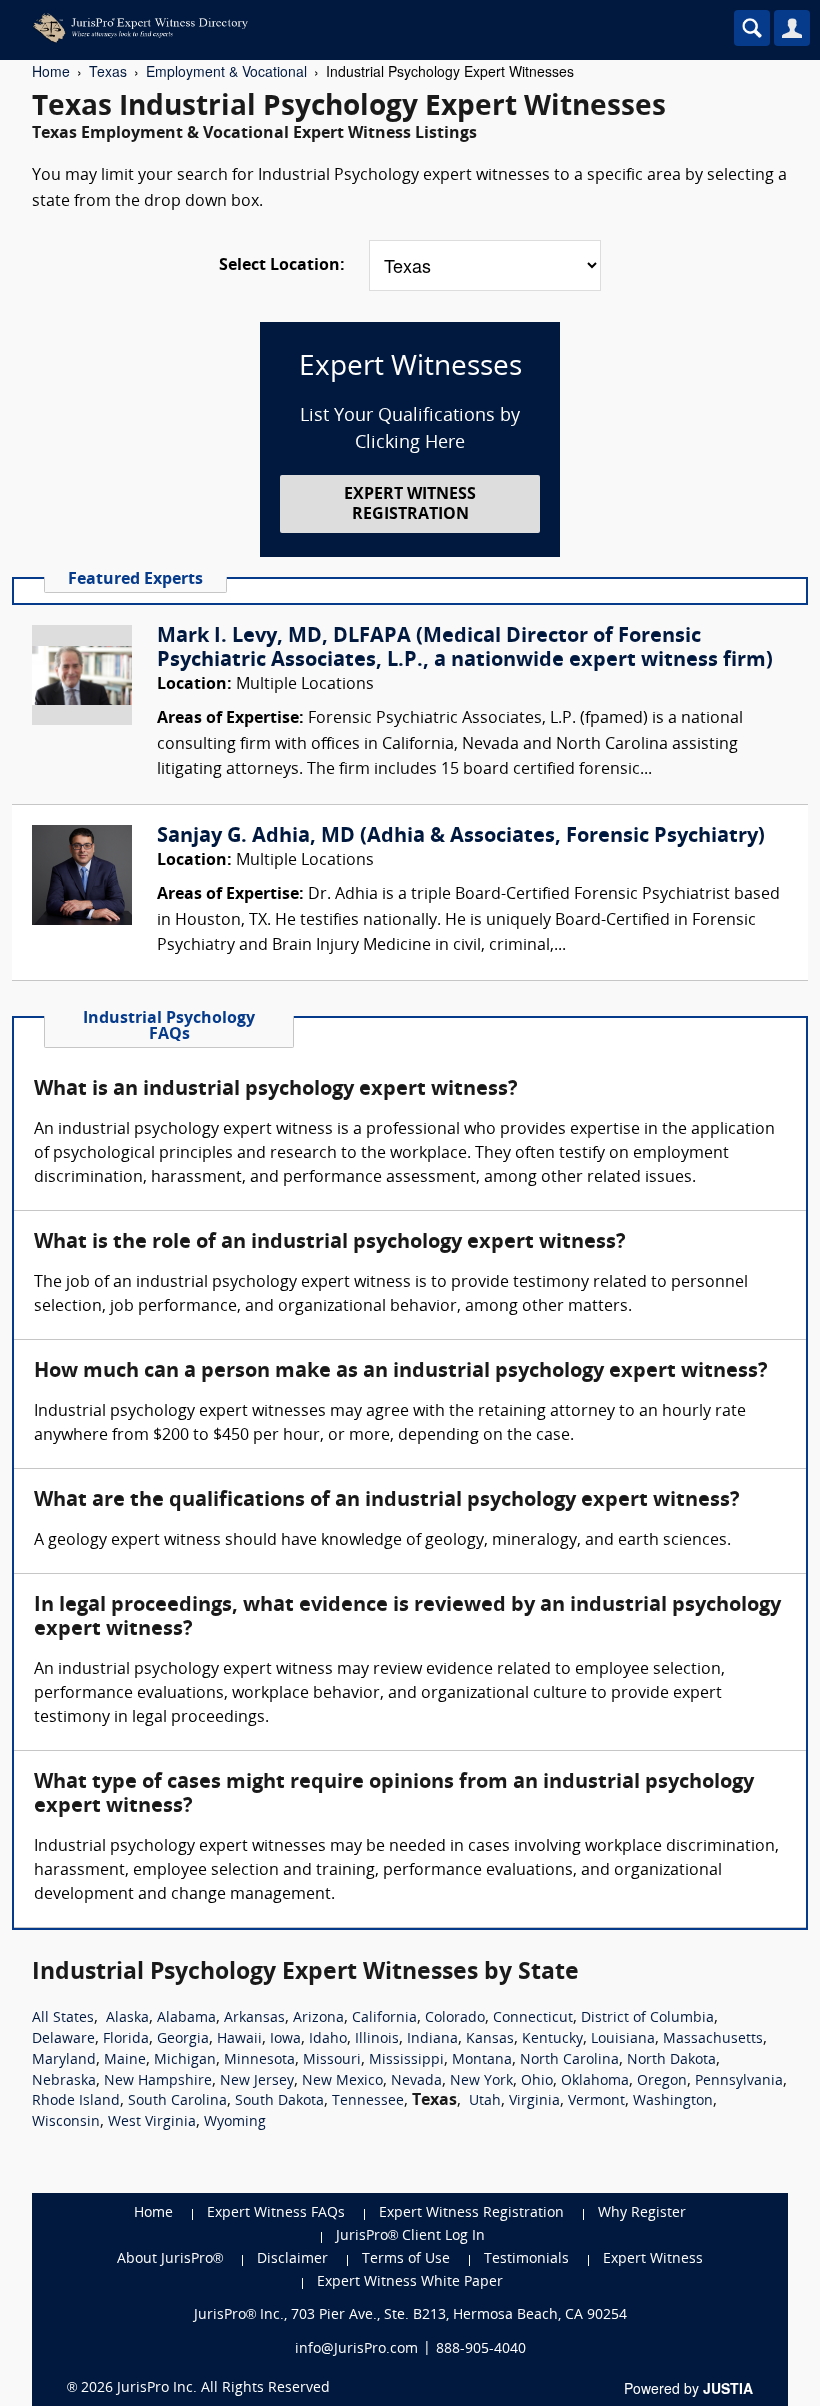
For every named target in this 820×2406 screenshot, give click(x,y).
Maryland (64, 2060)
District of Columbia (647, 2018)
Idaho (328, 2039)
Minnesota (259, 2060)
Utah (485, 2101)
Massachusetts (713, 2039)
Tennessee (368, 2101)
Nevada (416, 2081)
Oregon (662, 2081)
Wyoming (235, 2122)
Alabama (186, 2018)
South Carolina (177, 2101)
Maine (125, 2060)
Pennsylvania (739, 2081)
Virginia (534, 2101)
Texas (108, 71)
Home (51, 71)
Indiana (432, 2039)
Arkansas (254, 2018)
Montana (482, 2060)
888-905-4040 (481, 2349)
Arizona (318, 2018)
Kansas (490, 2039)
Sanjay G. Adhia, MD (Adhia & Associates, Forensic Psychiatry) (461, 837)
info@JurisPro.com (356, 2349)
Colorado (455, 2018)
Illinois (377, 2039)
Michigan (185, 2060)
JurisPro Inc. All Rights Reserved (223, 2388)
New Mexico (342, 2081)
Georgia (183, 2039)
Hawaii (239, 2039)
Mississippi (406, 2060)
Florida (126, 2039)
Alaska (127, 2018)
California (384, 2018)
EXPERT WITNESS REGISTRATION (410, 504)
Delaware (63, 2039)
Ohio (537, 2081)
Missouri (332, 2060)
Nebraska (64, 2081)
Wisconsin (66, 2122)
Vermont (596, 2101)
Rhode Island (76, 2101)
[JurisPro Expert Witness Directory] (325, 28)
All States (63, 2018)
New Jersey (257, 2081)
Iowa (285, 2039)
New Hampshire (158, 2081)
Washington (673, 2101)
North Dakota (671, 2060)
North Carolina (569, 2060)
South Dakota (279, 2101)
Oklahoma (595, 2081)
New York (481, 2081)
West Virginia (152, 2122)
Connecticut (533, 2018)
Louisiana (623, 2039)
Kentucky (552, 2039)
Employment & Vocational (226, 71)
